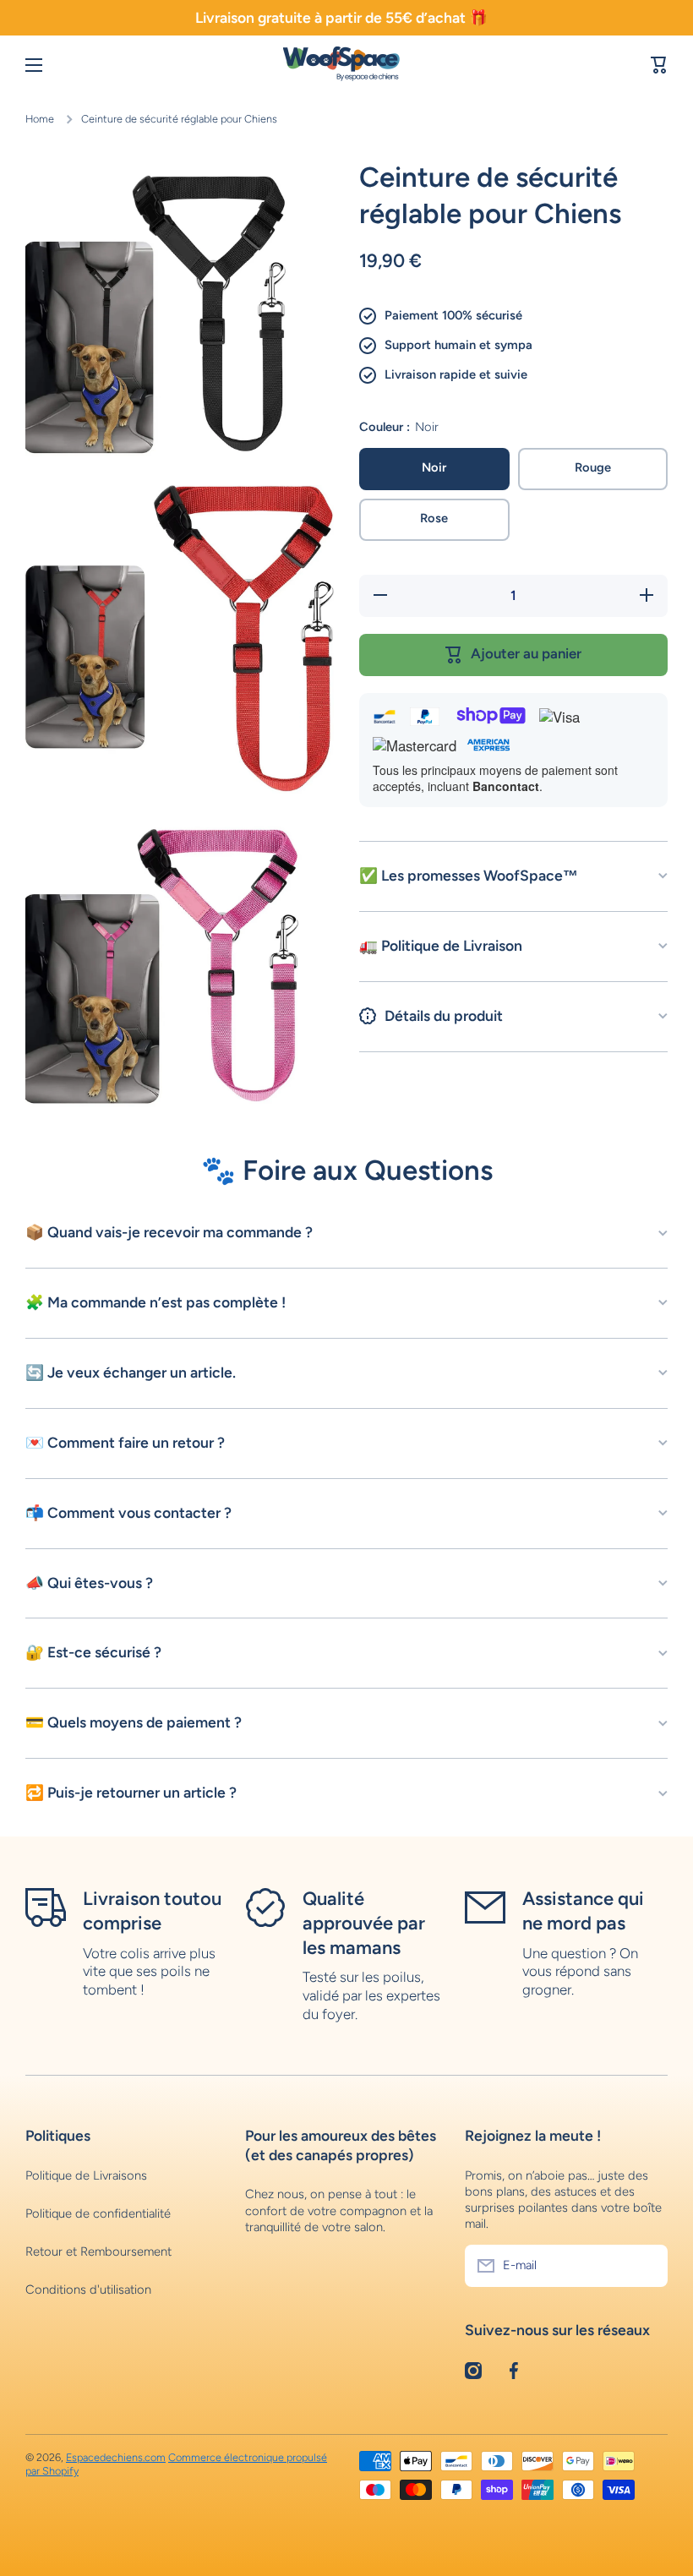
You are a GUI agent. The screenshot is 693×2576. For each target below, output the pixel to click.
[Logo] (346, 65)
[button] (659, 65)
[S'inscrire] (647, 2266)
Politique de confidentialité (98, 2213)
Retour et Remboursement (98, 2251)
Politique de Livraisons (86, 2175)
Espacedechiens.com (116, 2457)
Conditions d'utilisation (88, 2289)
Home (40, 119)
